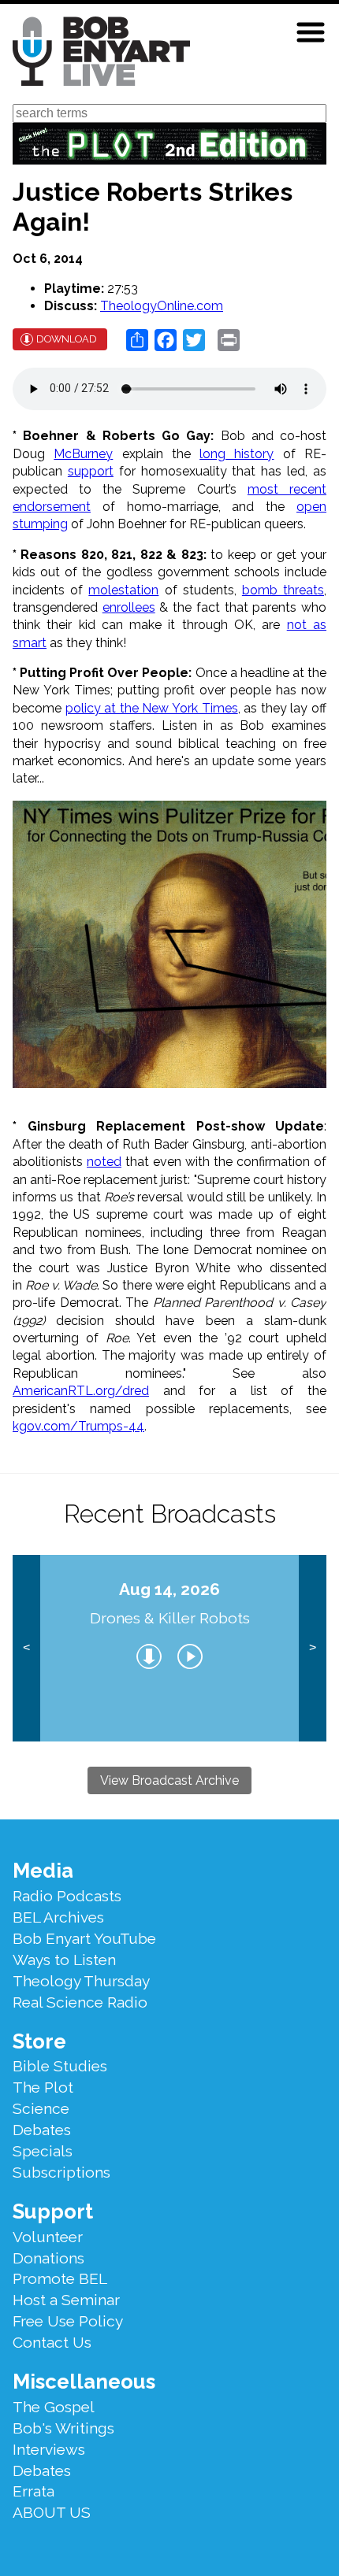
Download (67, 339)
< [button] (26, 1647)
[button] (311, 32)
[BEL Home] (101, 54)
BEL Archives (58, 1917)
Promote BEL (60, 2278)
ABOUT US (52, 2512)
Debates (42, 2130)
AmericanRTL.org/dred (81, 1391)
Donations (48, 2258)
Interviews (49, 2449)
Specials (43, 2151)
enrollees (129, 607)
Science (41, 2108)
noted (104, 1162)
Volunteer (48, 2237)
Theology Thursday (81, 1981)
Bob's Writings (63, 2428)
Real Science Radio (80, 2002)
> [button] (313, 1647)
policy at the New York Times (152, 708)
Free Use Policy (68, 2321)
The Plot (43, 2087)
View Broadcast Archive (169, 1780)
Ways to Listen (64, 1960)
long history (237, 454)
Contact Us (52, 2342)
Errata (34, 2491)
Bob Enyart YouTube (84, 1938)
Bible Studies (60, 2066)
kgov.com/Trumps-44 (78, 1426)
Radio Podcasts (67, 1896)
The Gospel (54, 2407)
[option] (169, 1649)
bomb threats (283, 590)
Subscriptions (61, 2172)
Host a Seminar (66, 2300)
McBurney (83, 454)
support (91, 471)
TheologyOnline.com (162, 306)
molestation (123, 590)
